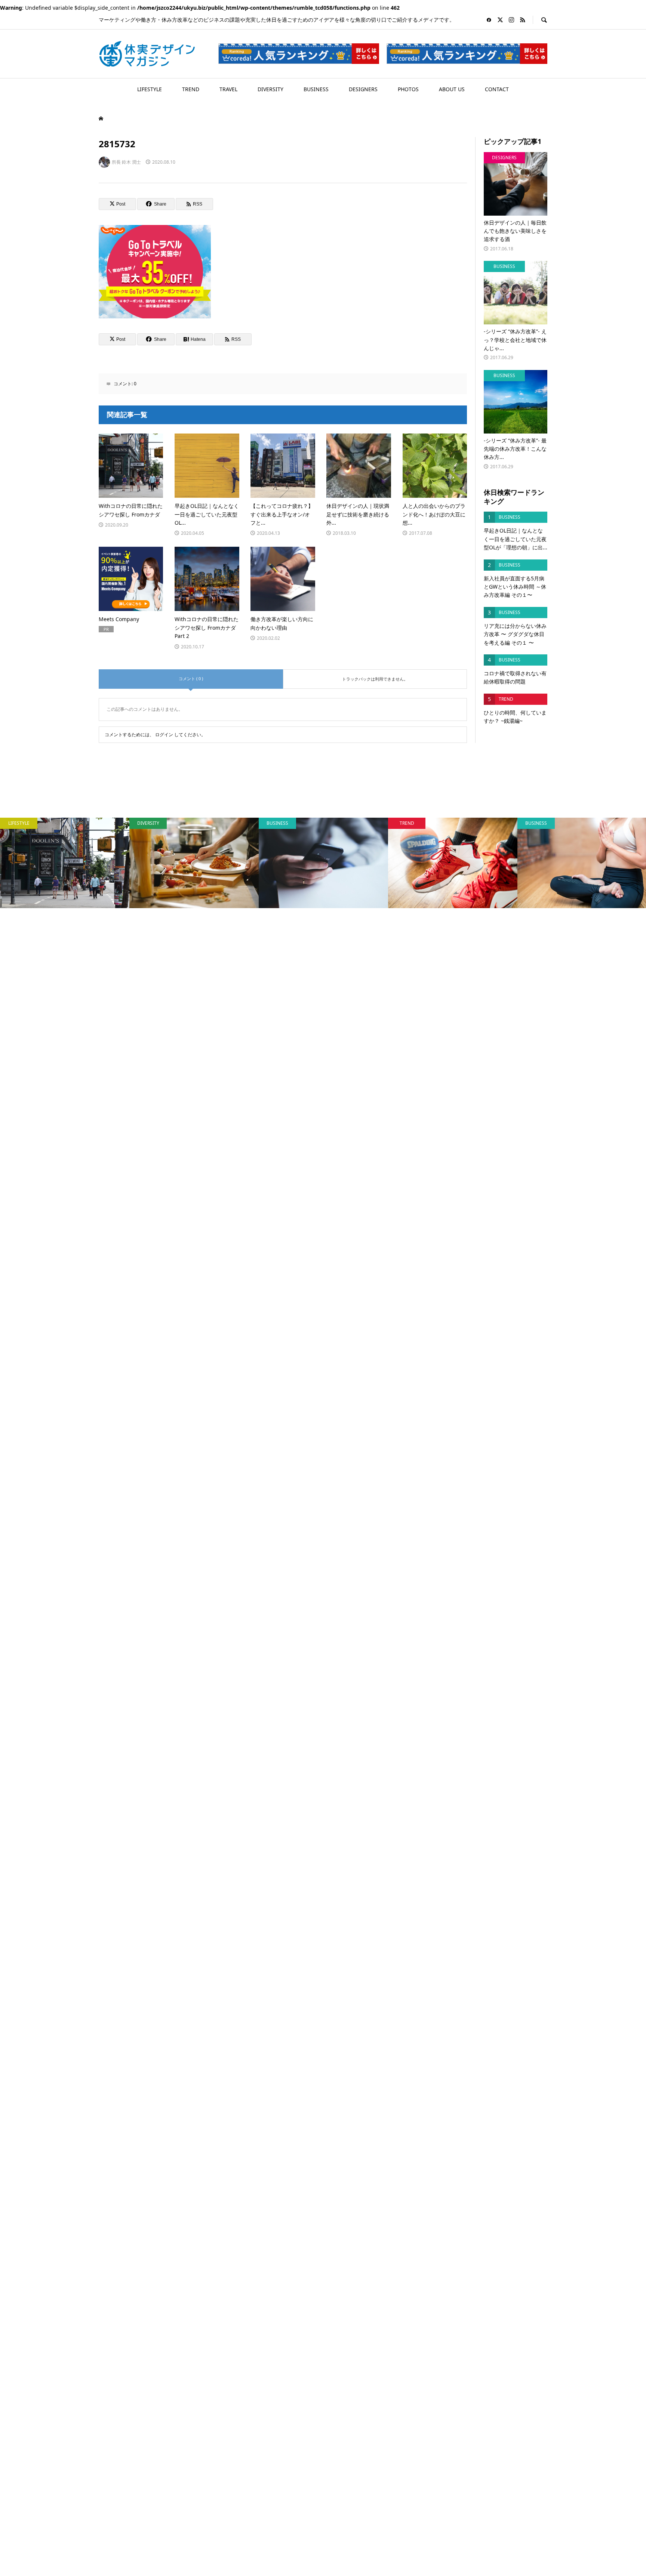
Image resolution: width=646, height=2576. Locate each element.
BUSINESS (316, 89)
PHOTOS (408, 89)
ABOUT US (452, 89)
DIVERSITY (270, 89)
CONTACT (497, 89)
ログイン (164, 735)
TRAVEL (228, 89)
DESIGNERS (363, 89)
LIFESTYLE (150, 89)
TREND (191, 89)
